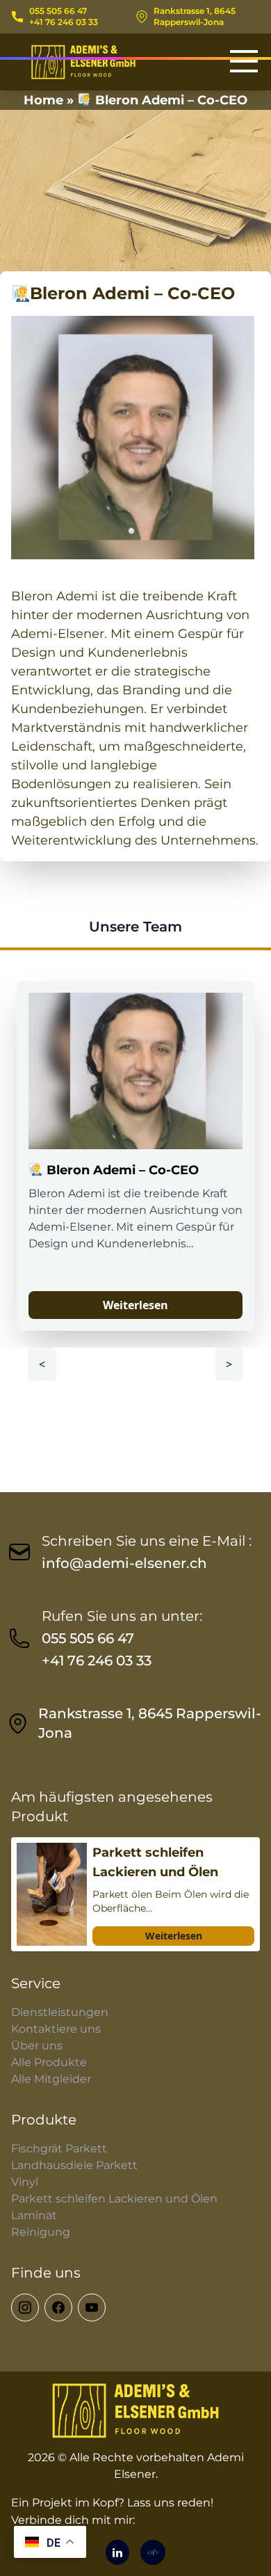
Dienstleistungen (60, 2012)
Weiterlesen (135, 1305)
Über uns (37, 2046)
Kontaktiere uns (56, 2029)
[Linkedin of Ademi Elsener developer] (117, 2552)
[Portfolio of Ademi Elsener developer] (153, 2552)
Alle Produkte (49, 2062)
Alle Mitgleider (51, 2079)
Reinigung (41, 2232)
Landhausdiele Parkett (74, 2165)
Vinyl (25, 2182)
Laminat (34, 2215)
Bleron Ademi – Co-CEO (121, 1170)
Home (43, 100)
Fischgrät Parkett (59, 2149)
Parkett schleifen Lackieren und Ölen (114, 2199)
